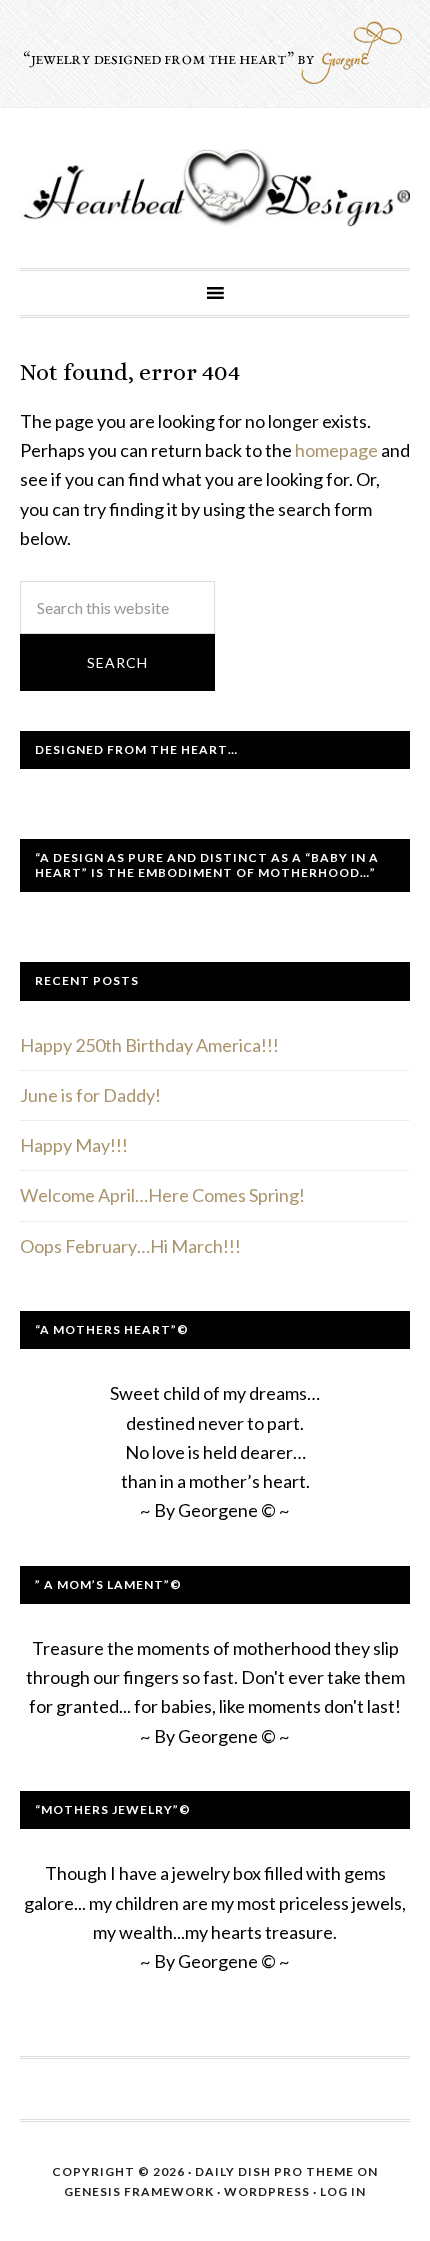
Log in (343, 2191)
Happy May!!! (74, 1145)
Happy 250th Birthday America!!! (149, 1045)
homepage (336, 450)
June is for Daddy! (90, 1095)
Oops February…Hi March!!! (130, 1246)
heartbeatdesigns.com (215, 188)
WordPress (267, 2191)
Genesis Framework (139, 2191)
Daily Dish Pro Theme (274, 2171)
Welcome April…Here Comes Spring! (162, 1195)
